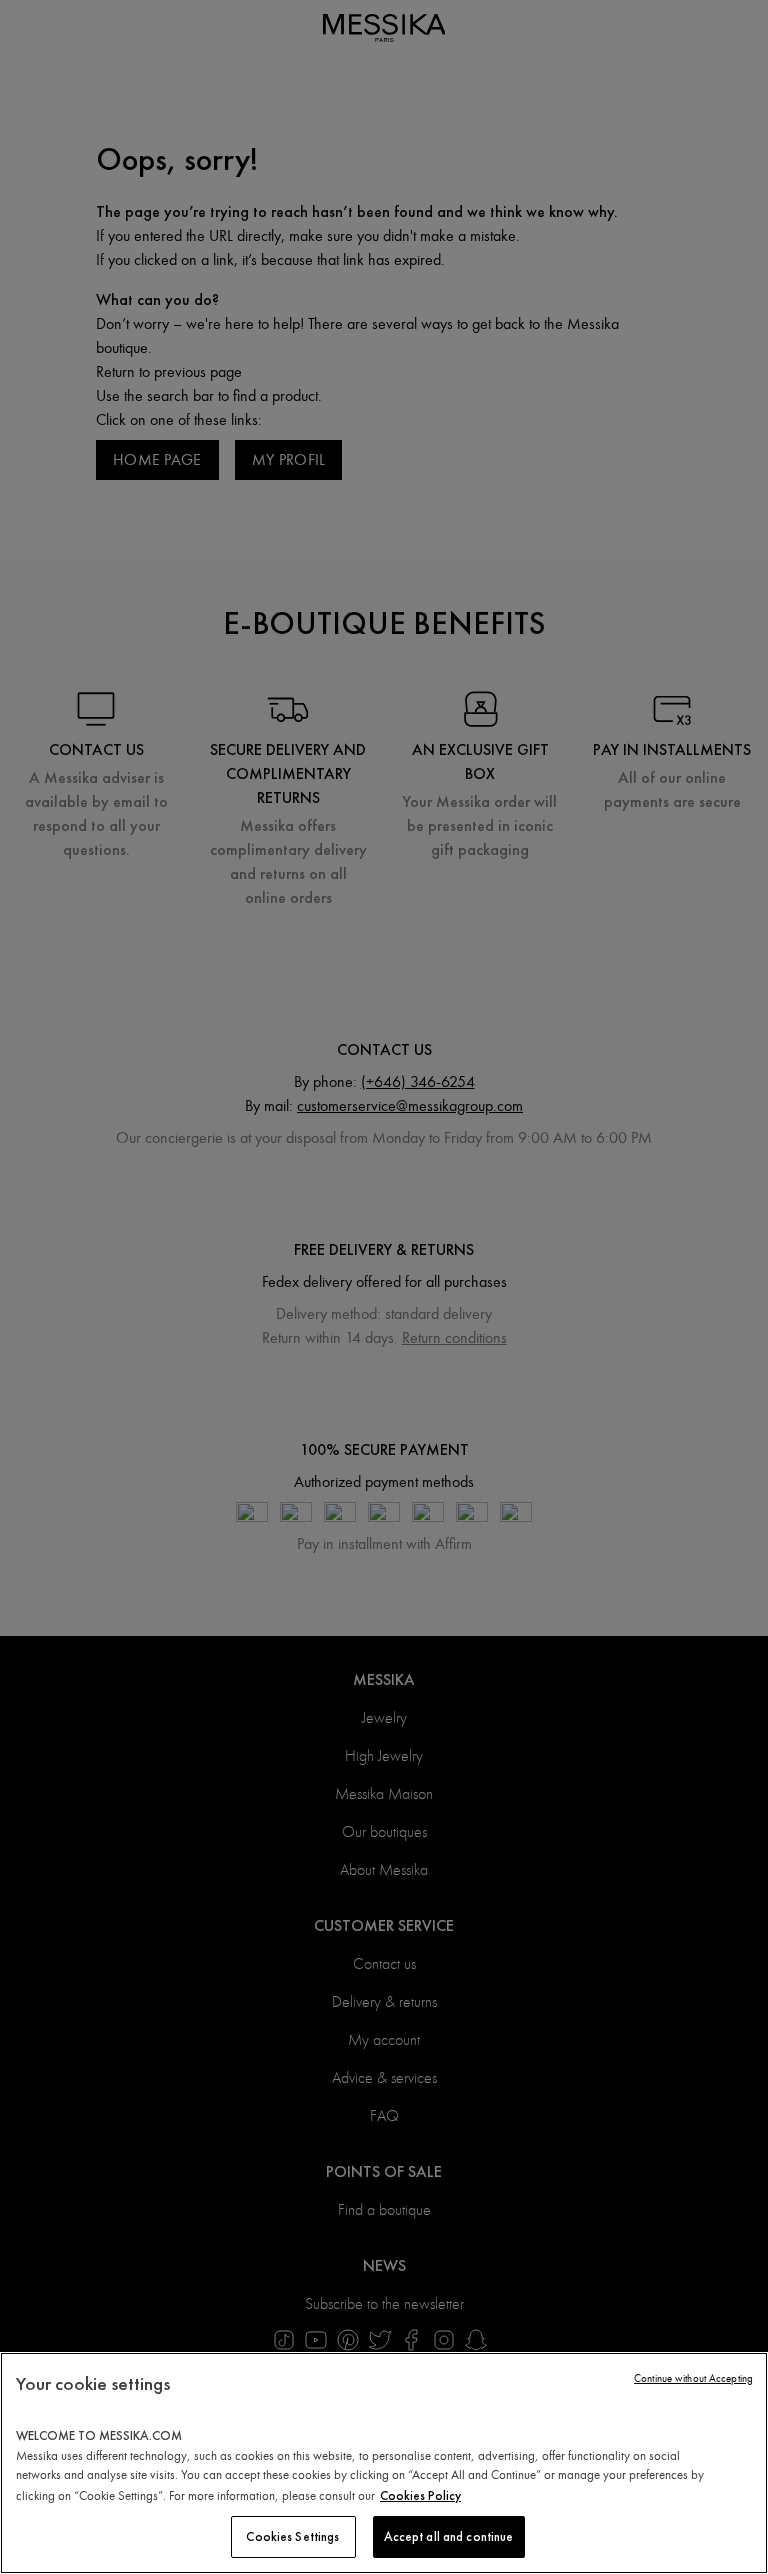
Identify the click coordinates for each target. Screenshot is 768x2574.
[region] (384, 2463)
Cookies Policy (420, 2495)
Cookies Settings (292, 2536)
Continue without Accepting (693, 2378)
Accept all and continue (449, 2536)
